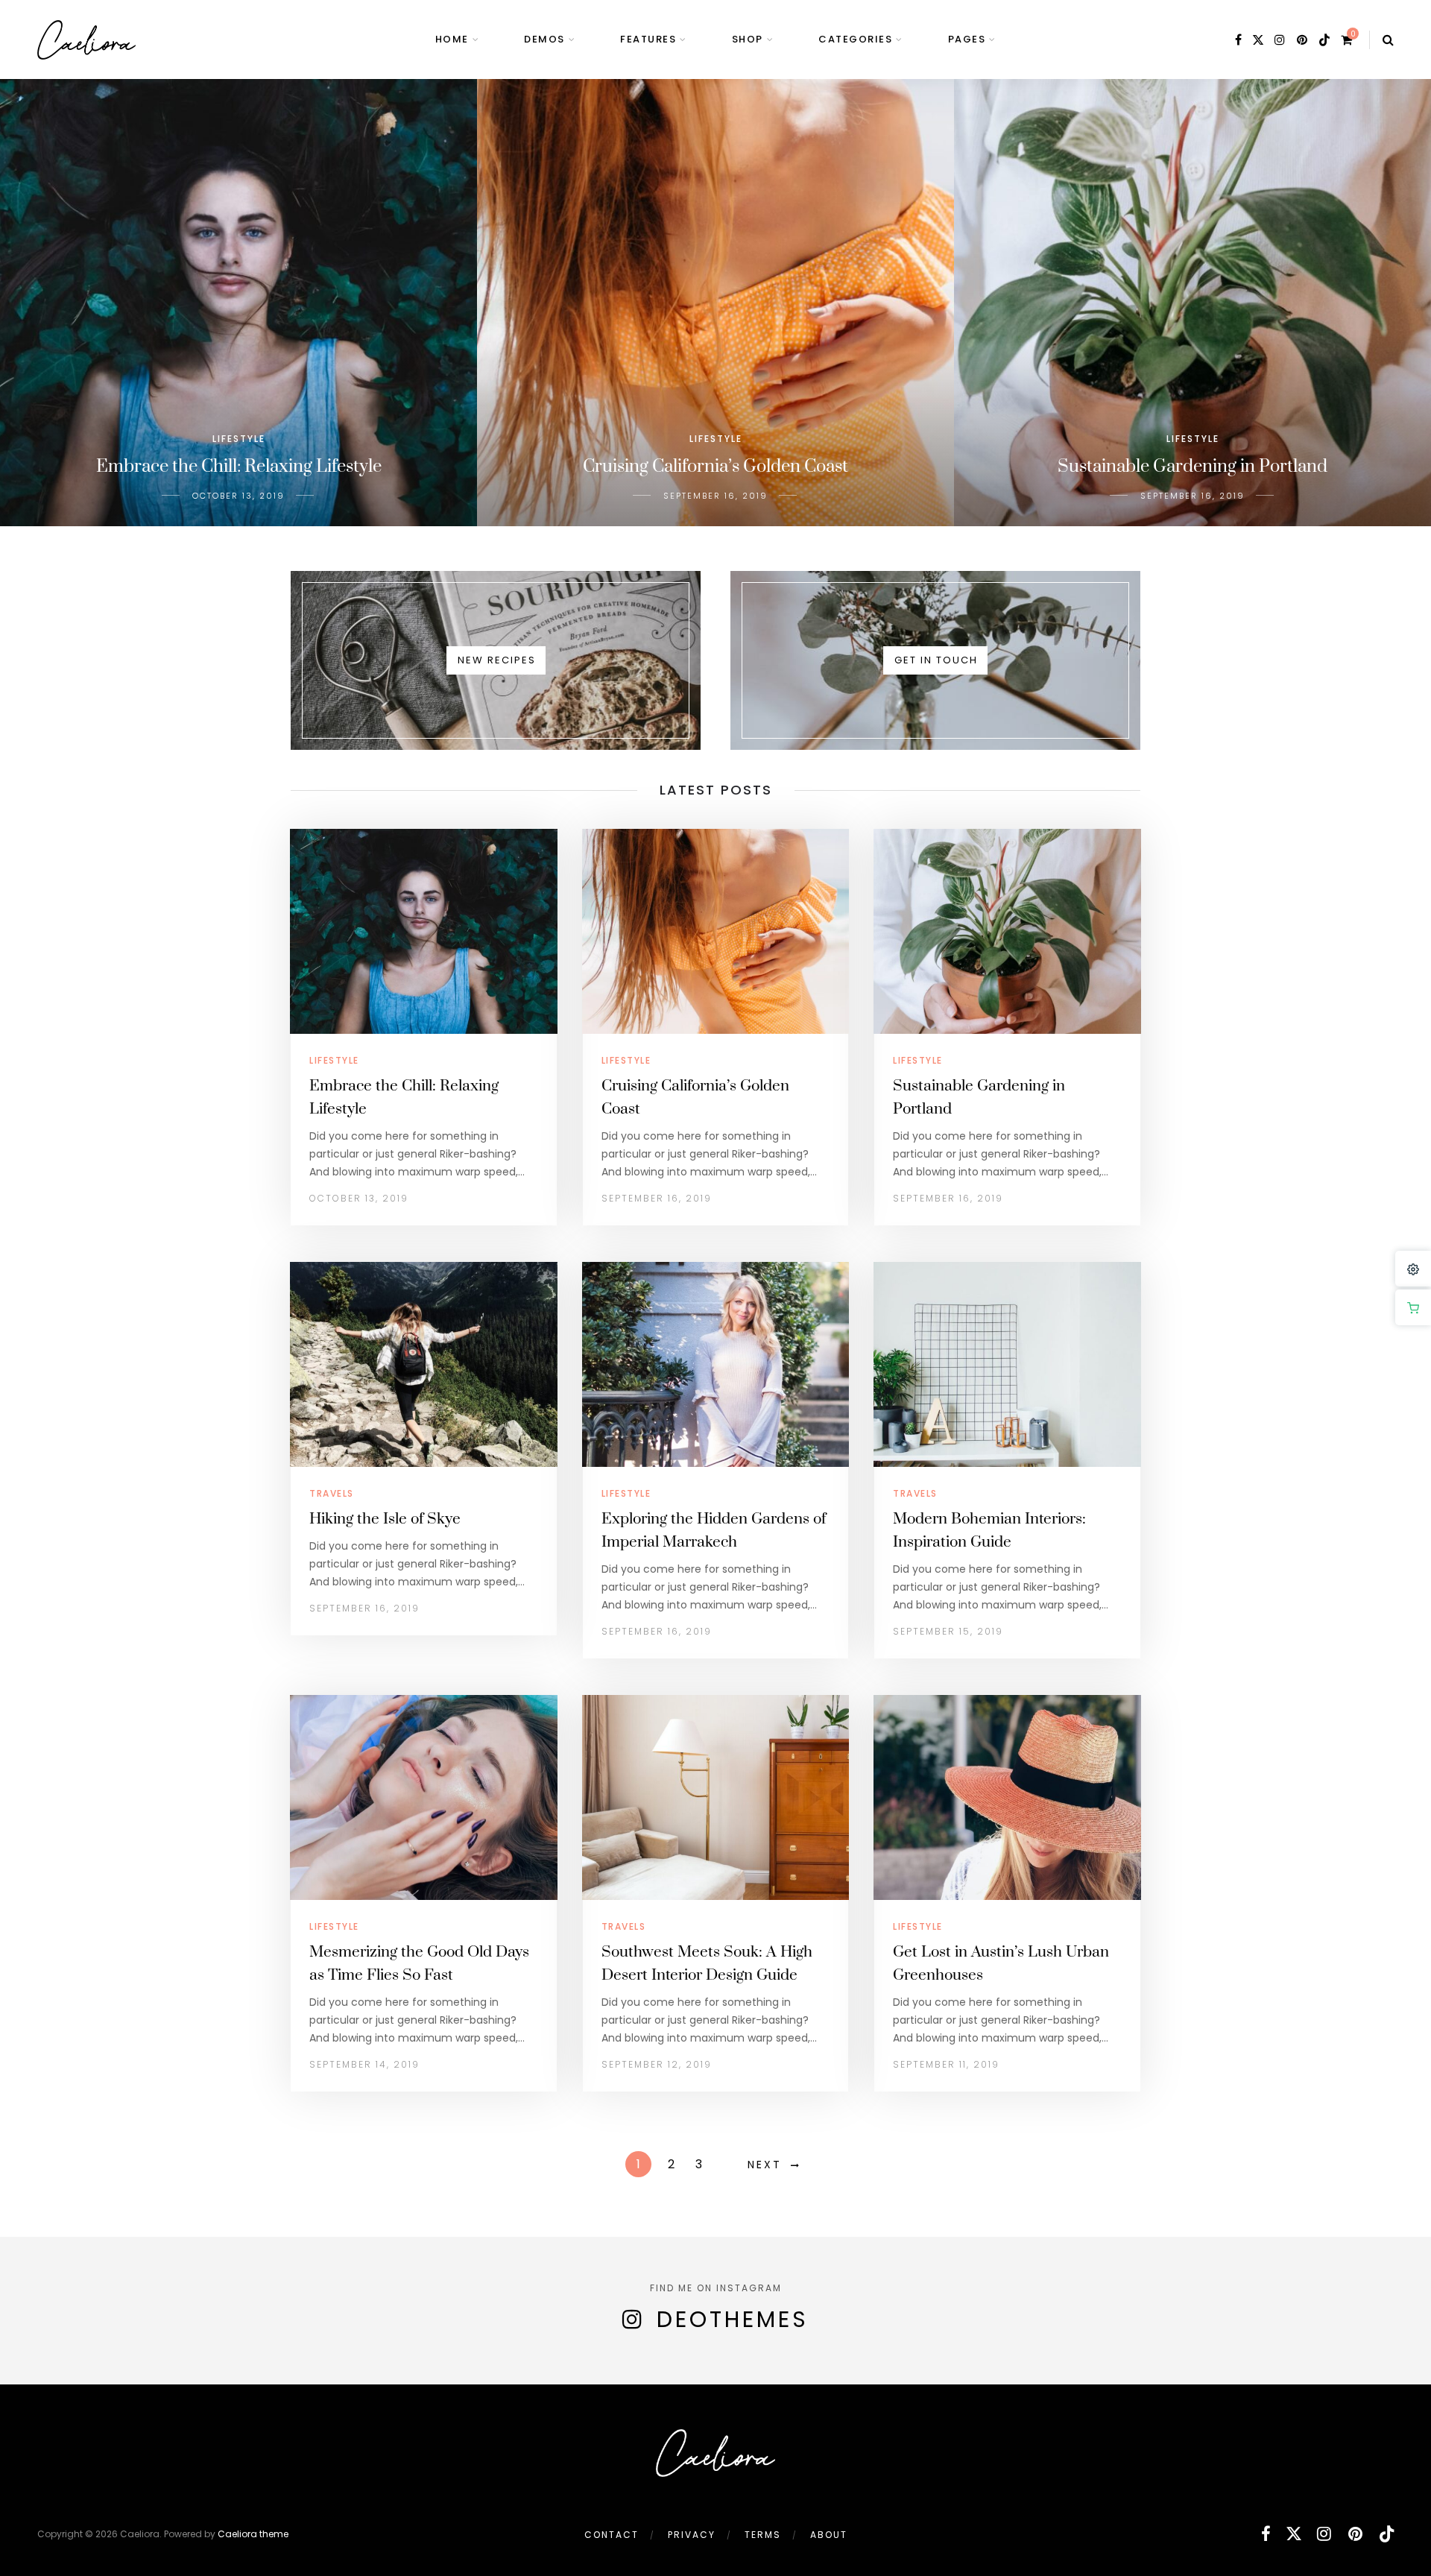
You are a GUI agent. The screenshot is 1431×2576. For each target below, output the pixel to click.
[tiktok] (1324, 40)
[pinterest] (1303, 40)
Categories (855, 39)
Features (648, 39)
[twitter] (1258, 40)
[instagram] (1280, 40)
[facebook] (1238, 40)
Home (452, 39)
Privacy (692, 2535)
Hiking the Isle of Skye (385, 1519)
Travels (332, 1493)
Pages (967, 39)
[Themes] (1413, 1269)
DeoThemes (733, 2319)
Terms (763, 2535)
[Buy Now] (1413, 1307)
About (829, 2535)
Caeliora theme (253, 2534)
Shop (748, 39)
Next (765, 2165)
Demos (544, 39)
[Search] (1388, 40)
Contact (612, 2535)
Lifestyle (334, 1060)
